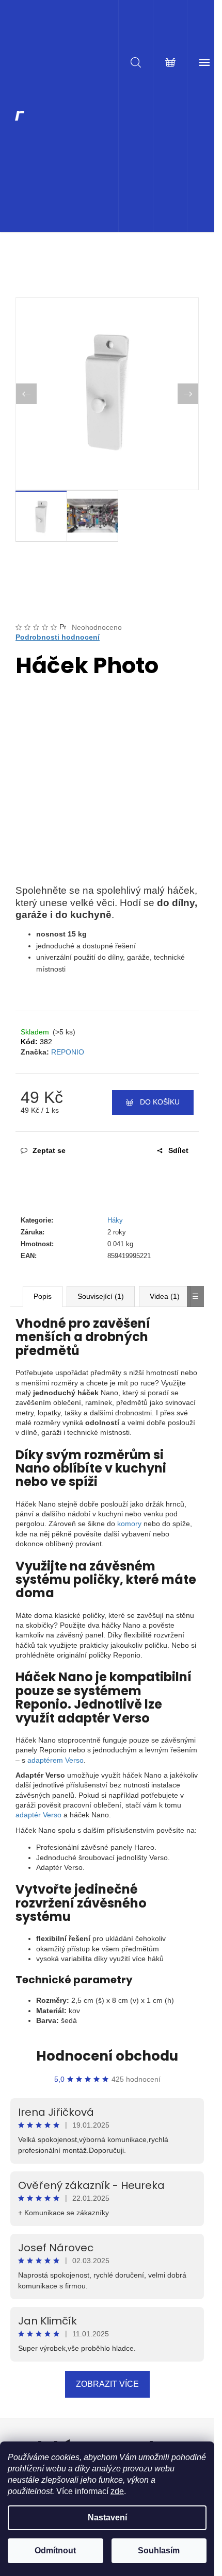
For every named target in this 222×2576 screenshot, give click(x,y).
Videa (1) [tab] (165, 1296)
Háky (115, 1220)
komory (129, 1524)
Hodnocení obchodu (107, 2056)
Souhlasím (159, 2550)
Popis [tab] (43, 1296)
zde (117, 2491)
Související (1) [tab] (101, 1296)
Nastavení (107, 2518)
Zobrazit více (107, 2384)
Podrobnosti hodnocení (58, 637)
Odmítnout (55, 2550)
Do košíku (160, 1102)
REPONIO (68, 1052)
